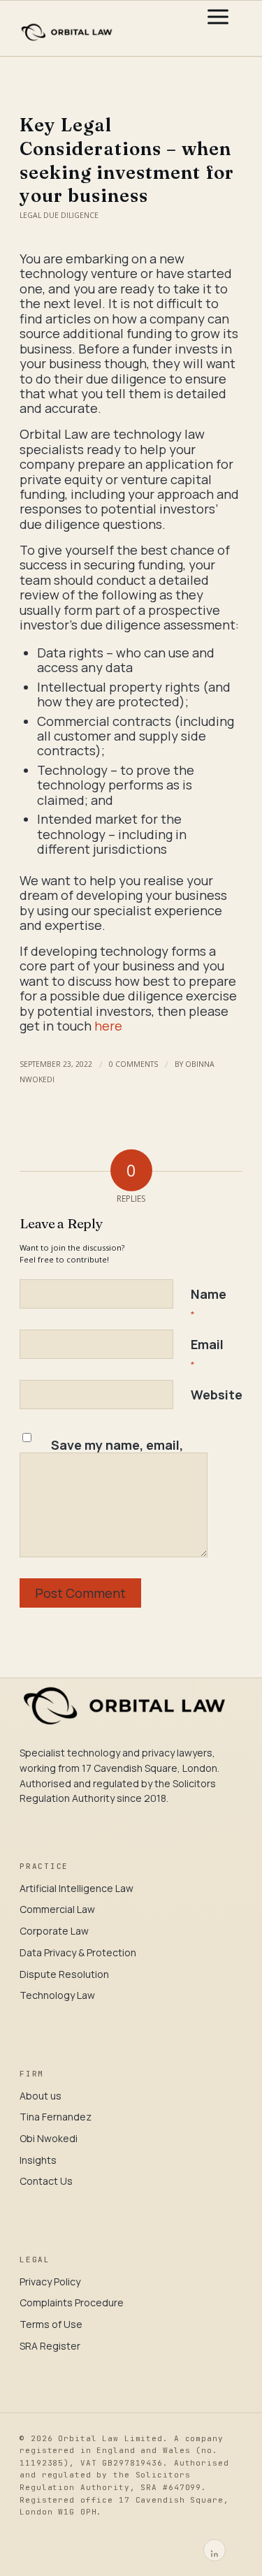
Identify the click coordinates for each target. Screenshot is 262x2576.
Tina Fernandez (56, 2117)
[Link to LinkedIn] (214, 2550)
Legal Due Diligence (59, 215)
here (108, 1026)
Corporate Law (54, 1931)
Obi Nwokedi (49, 2138)
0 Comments (133, 1064)
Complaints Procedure (72, 2302)
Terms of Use (51, 2324)
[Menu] (218, 29)
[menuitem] (218, 29)
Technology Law (57, 1995)
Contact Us (46, 2181)
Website (217, 1395)
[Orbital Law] (109, 29)
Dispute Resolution (64, 1974)
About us (41, 2096)
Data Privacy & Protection (78, 1952)
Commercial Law (57, 1909)
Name (209, 1303)
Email (207, 1353)
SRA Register (50, 2346)
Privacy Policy (50, 2282)
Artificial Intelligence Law (77, 1888)
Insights (38, 2160)
